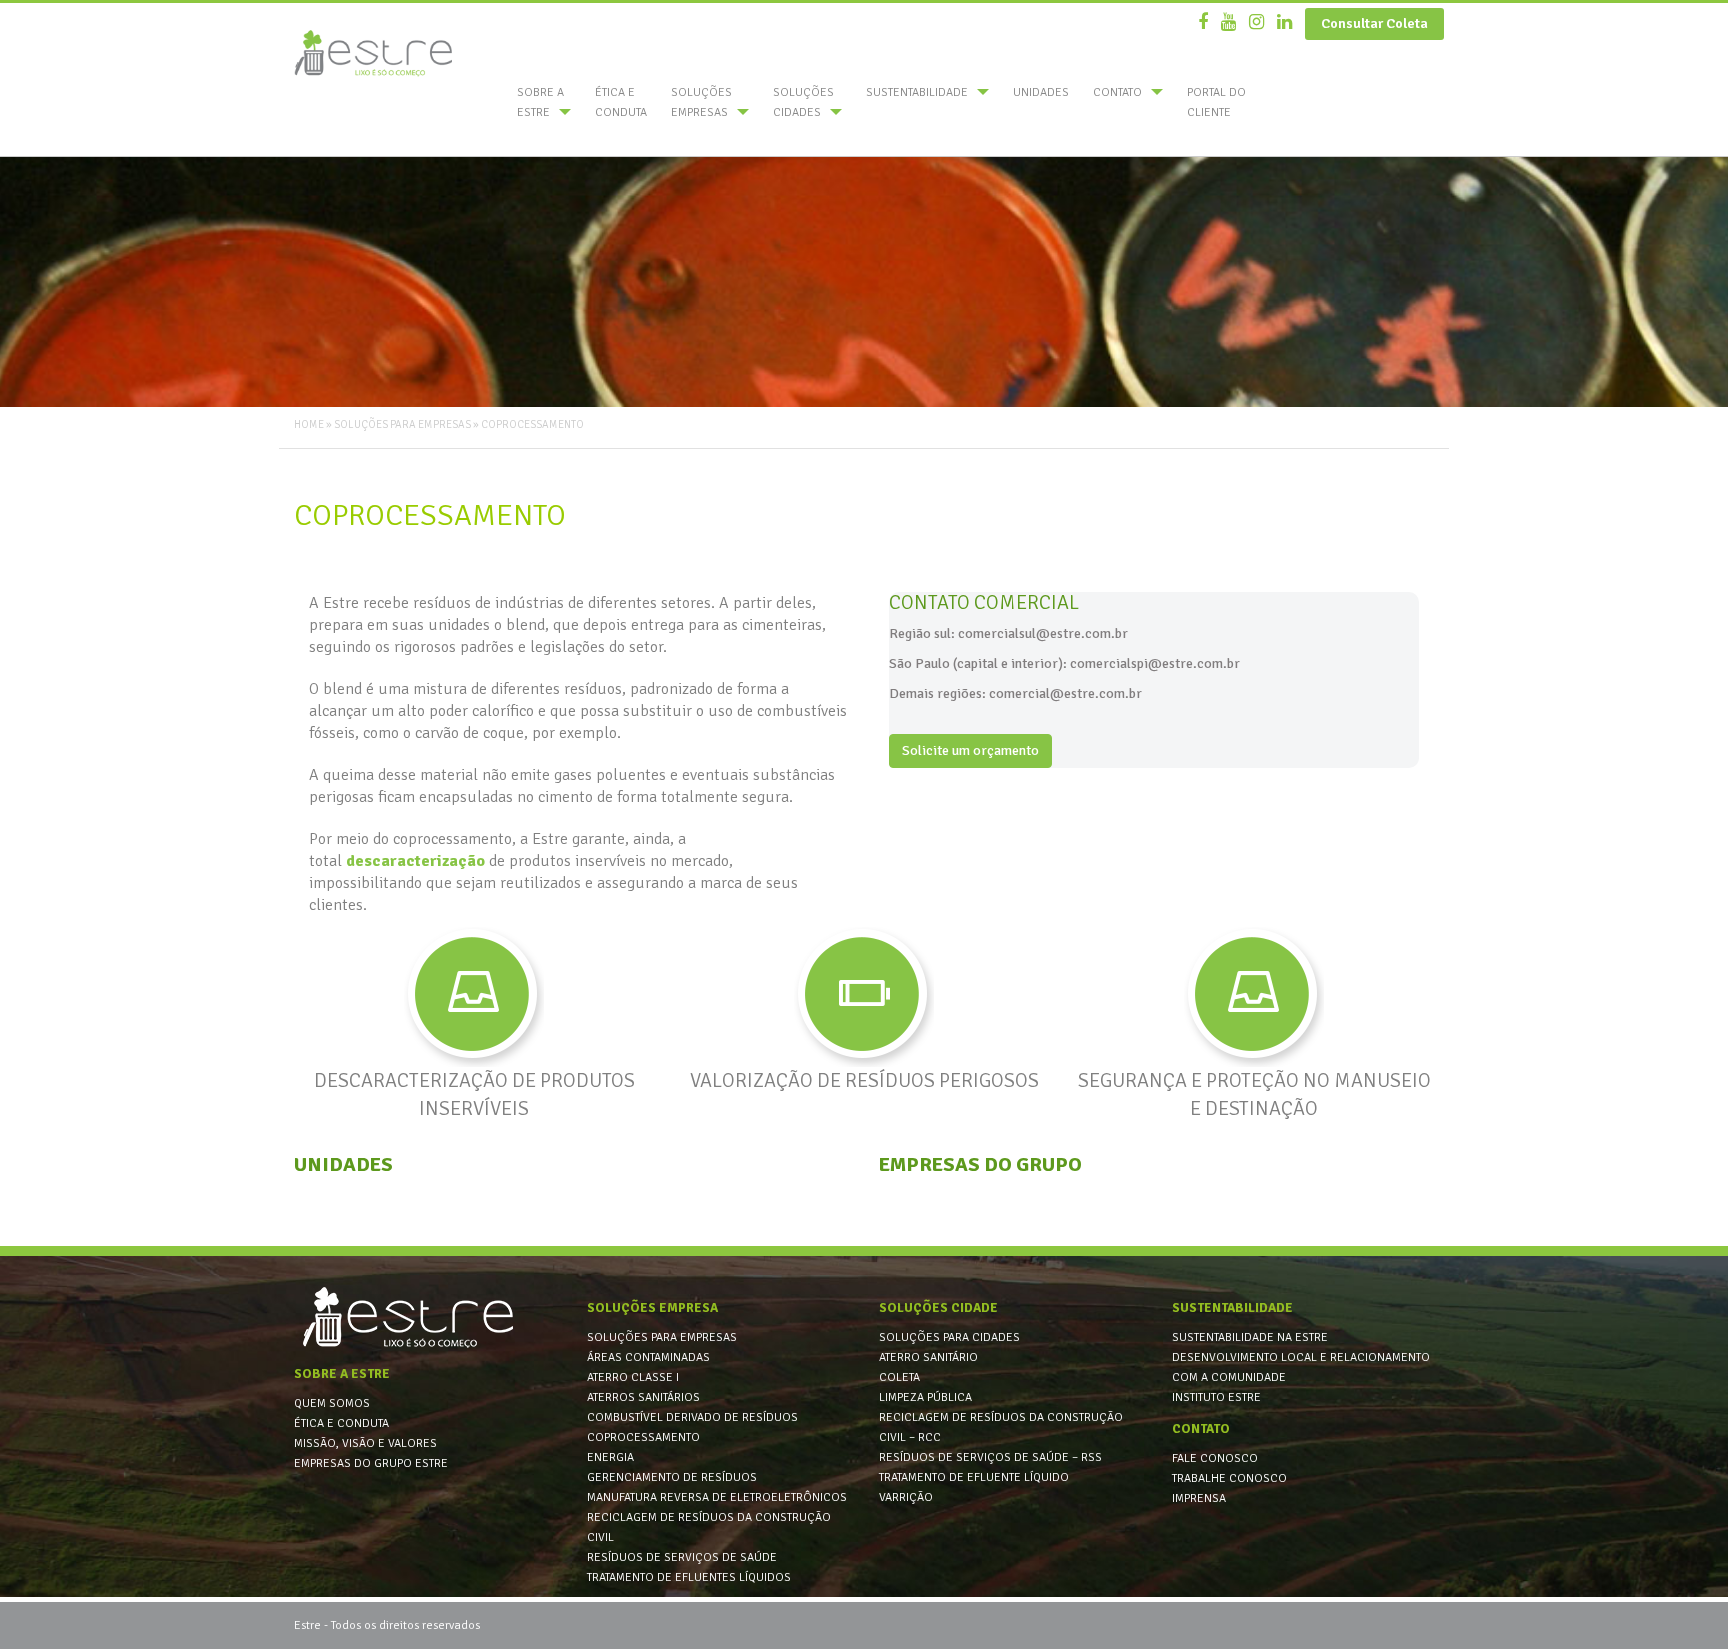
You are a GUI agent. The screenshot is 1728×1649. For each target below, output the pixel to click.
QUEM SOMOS (332, 1403)
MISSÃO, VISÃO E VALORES (365, 1443)
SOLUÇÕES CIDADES (803, 102)
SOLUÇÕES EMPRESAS (701, 102)
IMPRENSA (1199, 1498)
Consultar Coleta (1374, 23)
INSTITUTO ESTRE (1216, 1397)
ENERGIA (610, 1457)
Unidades (1041, 92)
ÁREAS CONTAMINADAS (648, 1357)
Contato (1119, 92)
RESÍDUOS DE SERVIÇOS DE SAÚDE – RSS (990, 1457)
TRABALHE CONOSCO (1229, 1478)
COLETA (899, 1377)
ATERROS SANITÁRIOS (643, 1397)
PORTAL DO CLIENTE (1216, 102)
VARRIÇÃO (906, 1497)
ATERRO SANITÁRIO (928, 1357)
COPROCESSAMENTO (643, 1437)
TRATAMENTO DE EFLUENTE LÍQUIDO (974, 1477)
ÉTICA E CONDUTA (621, 102)
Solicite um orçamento (970, 750)
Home (309, 424)
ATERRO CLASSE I (633, 1377)
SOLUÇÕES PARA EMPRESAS (662, 1337)
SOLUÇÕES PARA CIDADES (949, 1337)
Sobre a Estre (540, 102)
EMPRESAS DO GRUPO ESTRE (371, 1463)
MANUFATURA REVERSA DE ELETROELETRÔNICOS (717, 1497)
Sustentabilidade (918, 92)
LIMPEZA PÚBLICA (925, 1397)
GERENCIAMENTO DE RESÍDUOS (672, 1477)
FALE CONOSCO (1215, 1458)
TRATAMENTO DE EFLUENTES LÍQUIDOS (689, 1577)
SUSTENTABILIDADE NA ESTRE (1250, 1337)
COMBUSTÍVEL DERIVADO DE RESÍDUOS (692, 1417)
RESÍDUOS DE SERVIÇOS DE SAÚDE (682, 1557)
